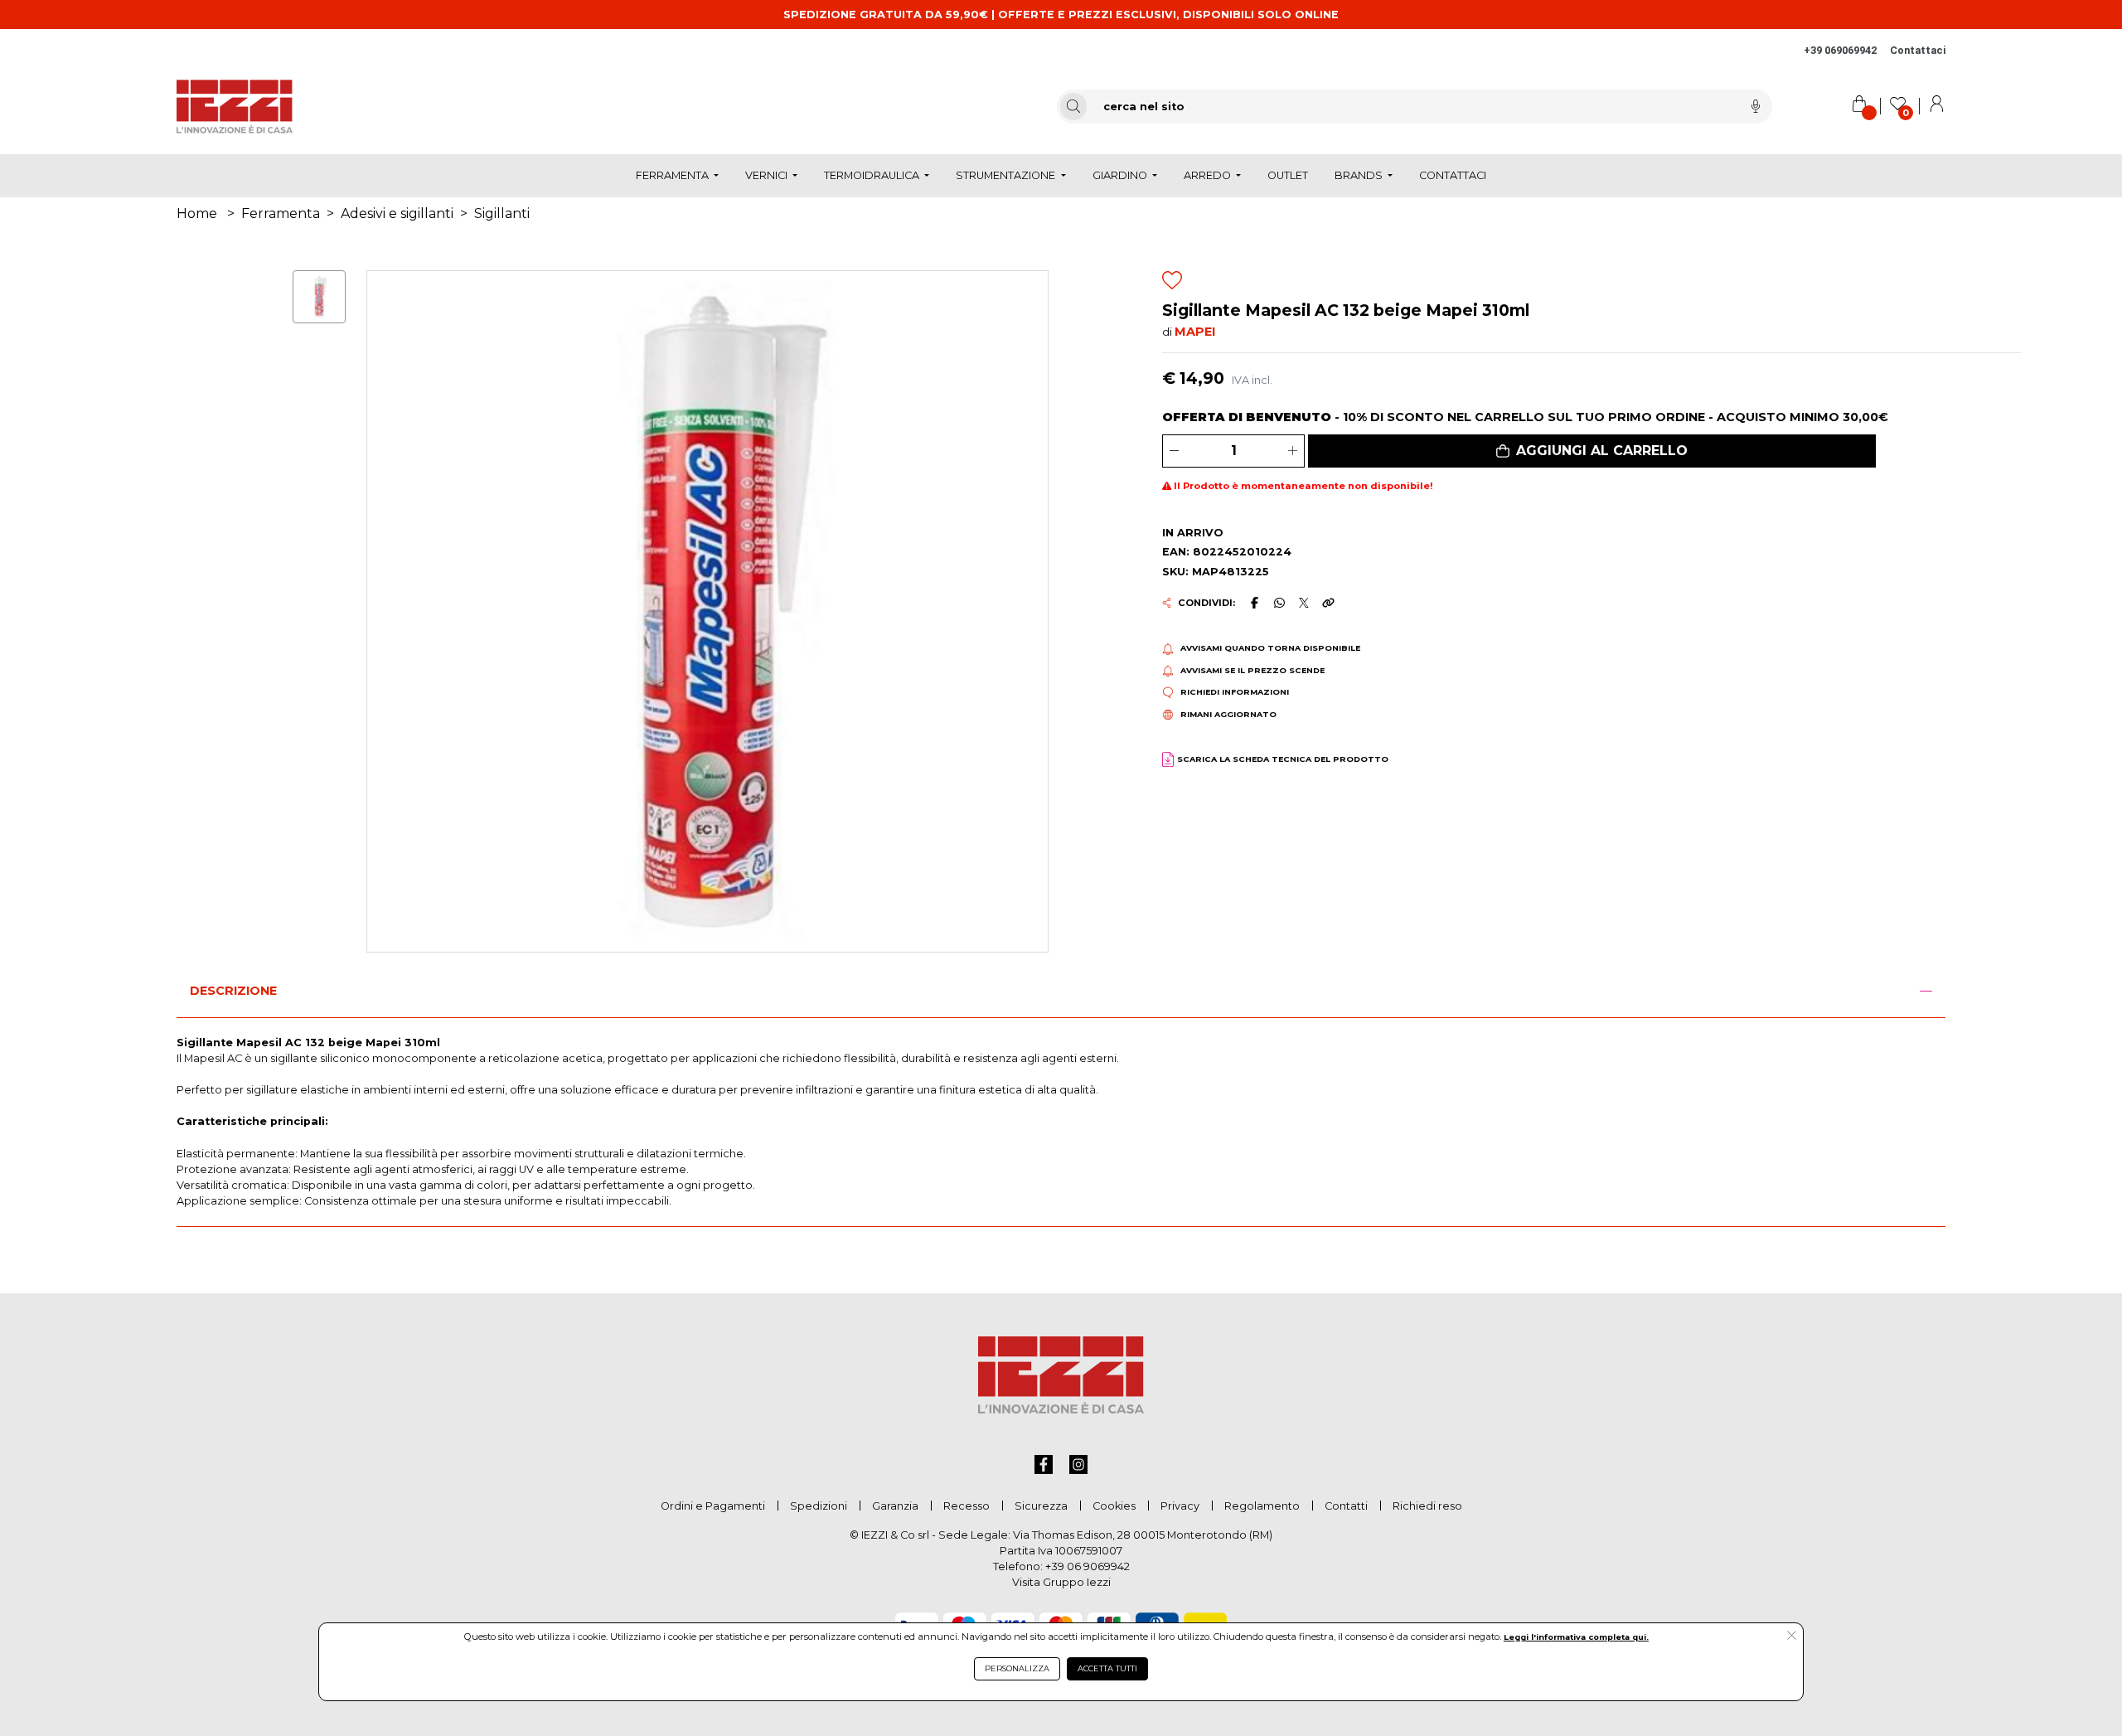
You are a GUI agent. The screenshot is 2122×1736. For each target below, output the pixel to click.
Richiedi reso (1427, 1506)
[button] (1592, 451)
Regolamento (1262, 1506)
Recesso (967, 1506)
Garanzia (895, 1506)
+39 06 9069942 (1088, 1566)
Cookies (1114, 1506)
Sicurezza (1041, 1506)
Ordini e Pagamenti (713, 1506)
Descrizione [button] (233, 991)
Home (197, 213)
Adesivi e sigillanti (397, 213)
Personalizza (1017, 1668)
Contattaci (1918, 50)
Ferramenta (281, 213)
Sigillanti (502, 213)
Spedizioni (819, 1506)
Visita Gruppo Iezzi (1061, 1582)
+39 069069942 (1840, 50)
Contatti (1346, 1506)
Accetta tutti (1107, 1668)
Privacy (1180, 1506)
